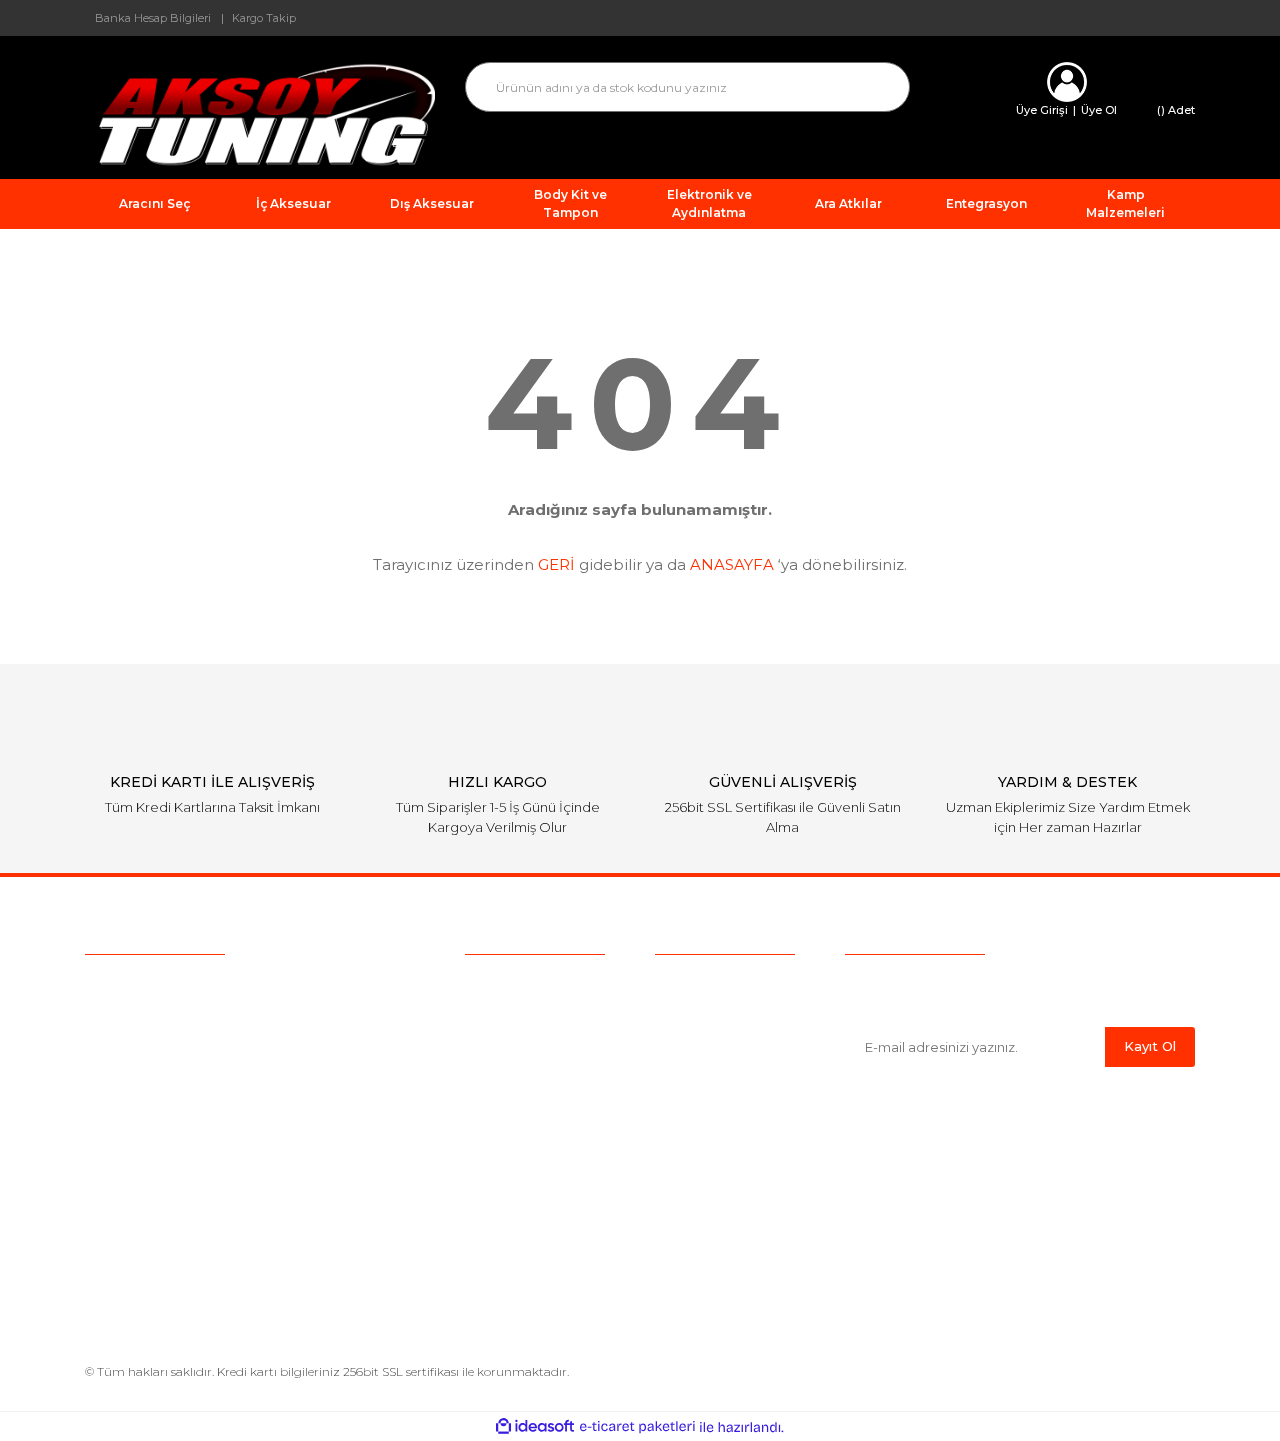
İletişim (489, 1138)
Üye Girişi (1042, 110)
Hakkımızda (505, 983)
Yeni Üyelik (502, 1107)
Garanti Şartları (704, 1107)
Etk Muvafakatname (724, 1169)
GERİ (556, 564)
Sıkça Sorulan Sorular (538, 1045)
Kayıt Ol (1150, 1046)
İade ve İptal (697, 1076)
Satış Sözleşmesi (712, 983)
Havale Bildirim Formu (732, 1252)
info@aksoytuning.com (212, 1026)
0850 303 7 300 (210, 988)
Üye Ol (1099, 110)
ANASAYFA (732, 564)
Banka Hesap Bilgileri (153, 18)
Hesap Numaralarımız (730, 1138)
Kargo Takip (264, 18)
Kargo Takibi (508, 1076)
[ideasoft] (535, 1427)
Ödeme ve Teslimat (722, 1014)
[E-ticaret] (637, 1427)
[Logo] (260, 113)
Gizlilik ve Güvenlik (717, 1045)
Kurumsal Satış (516, 1014)
